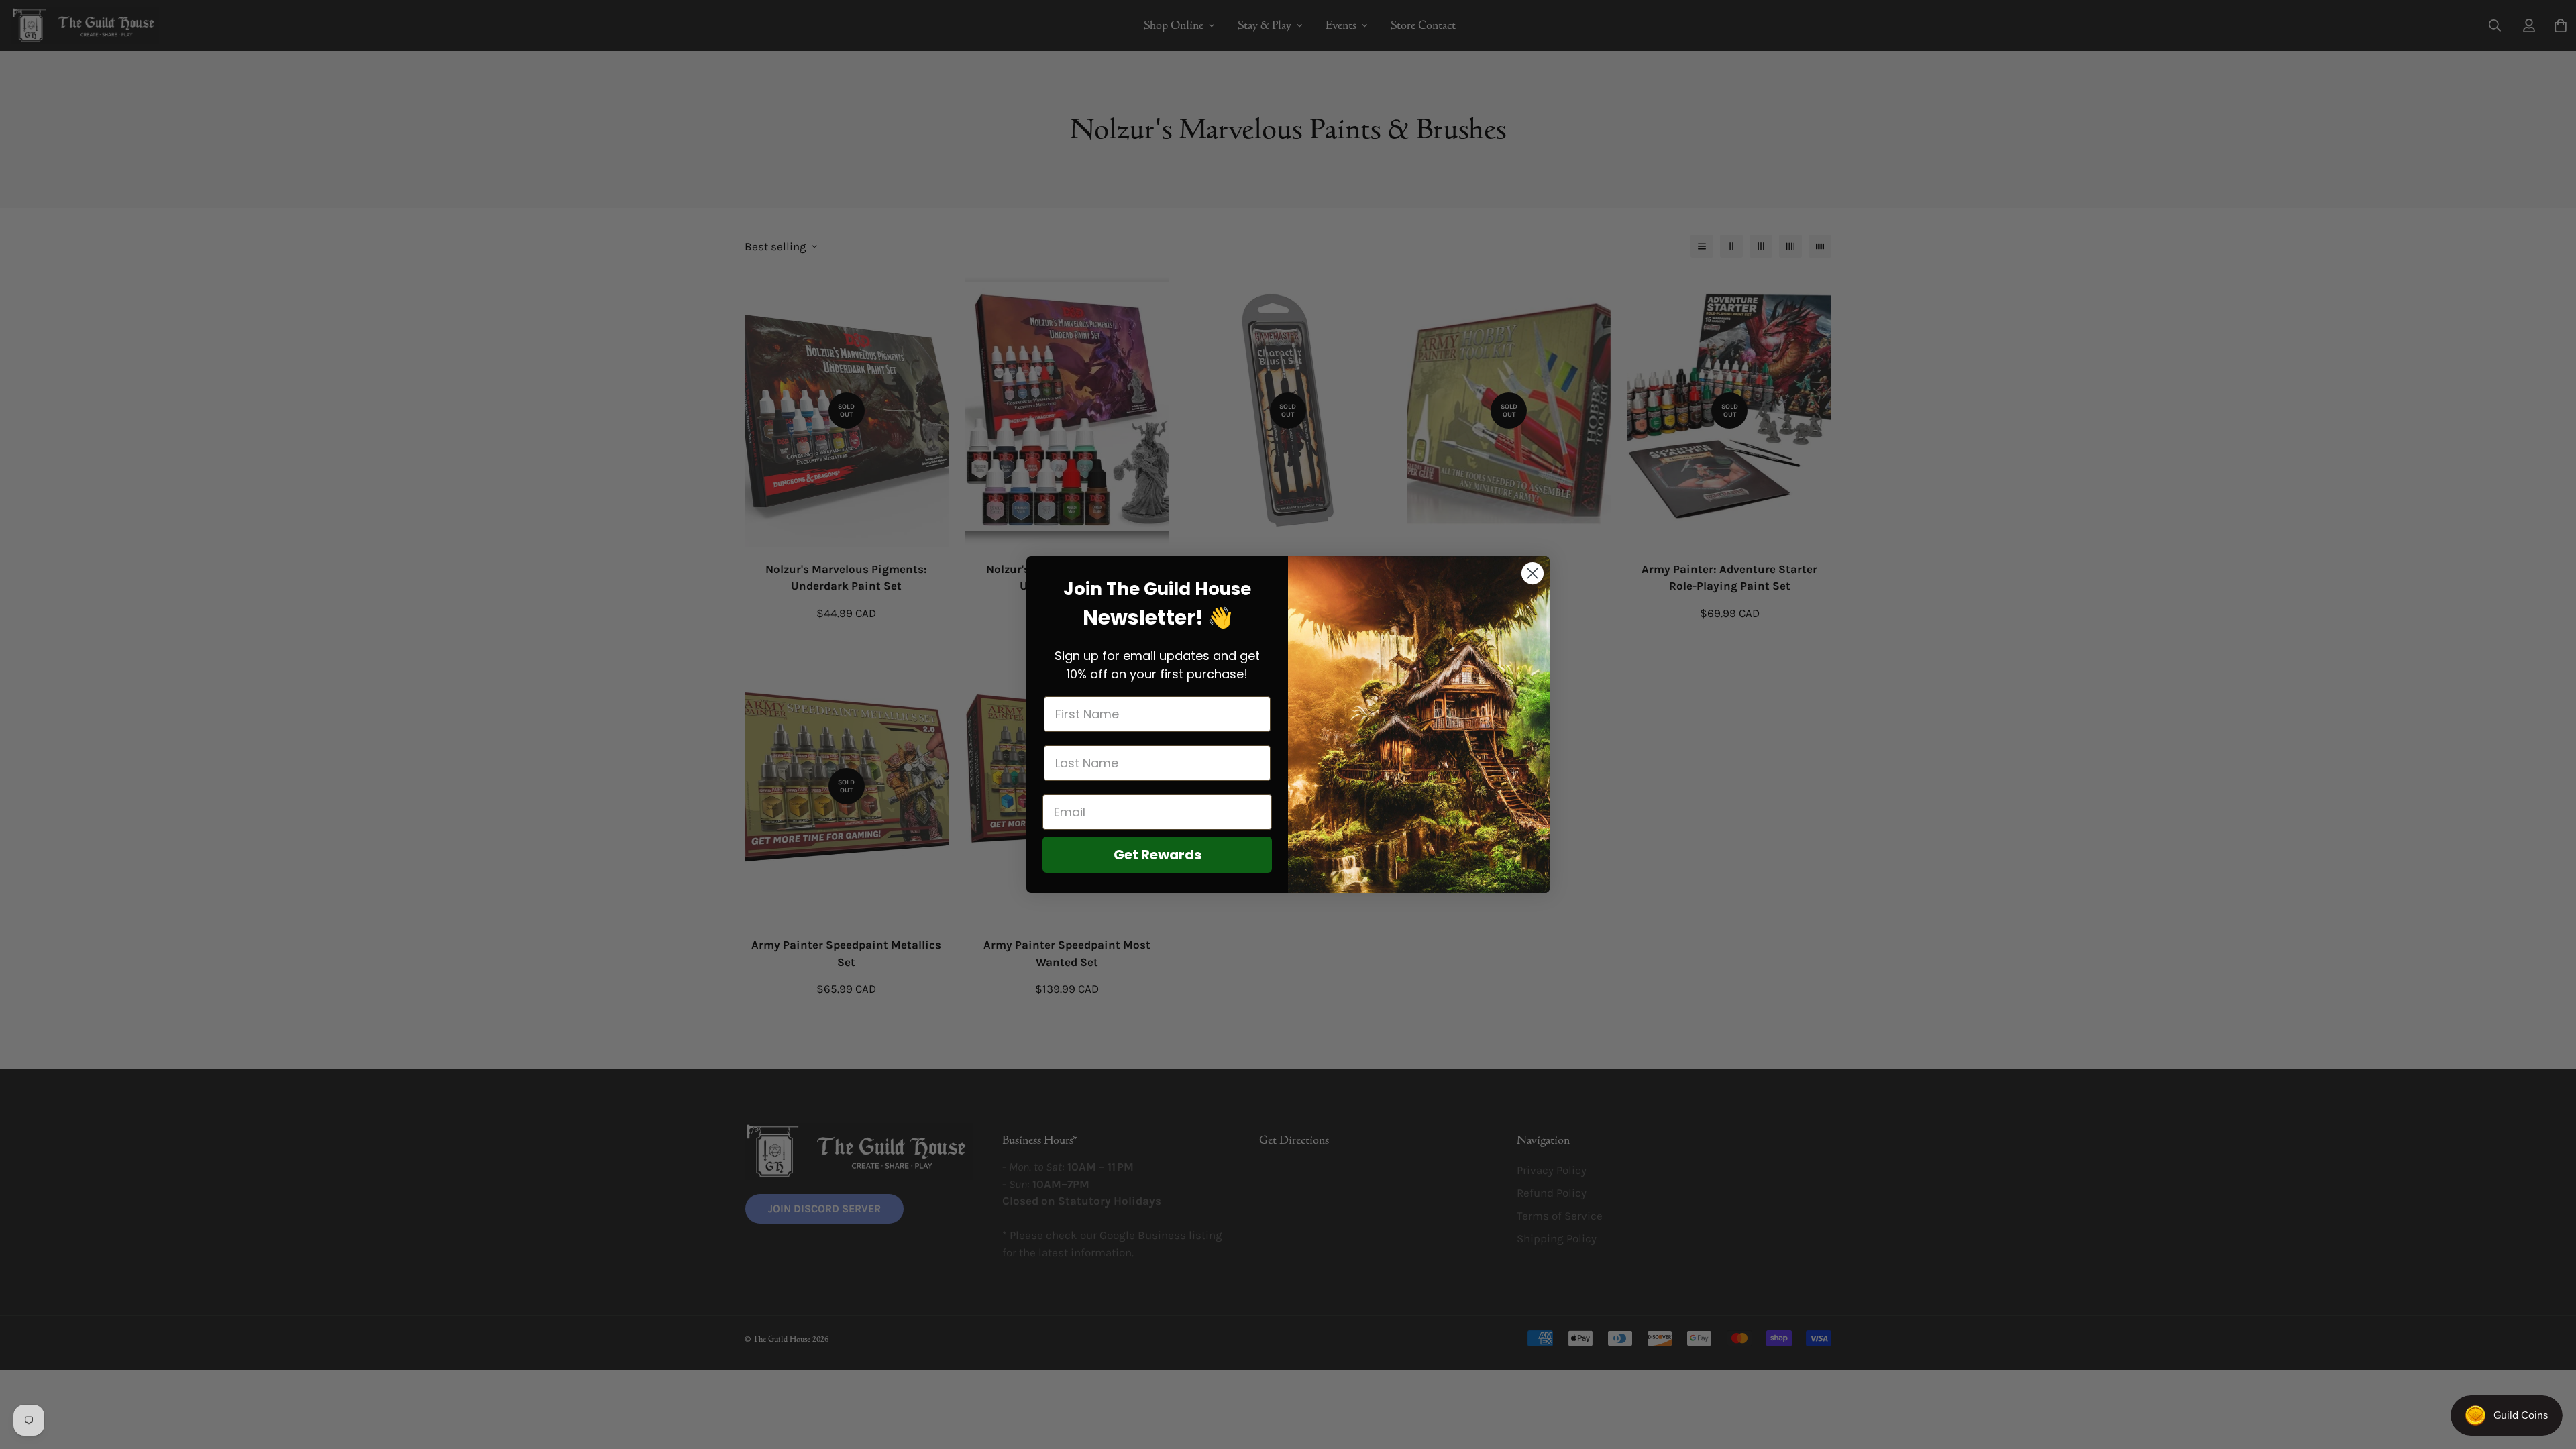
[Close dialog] (1533, 573)
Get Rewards (1158, 855)
